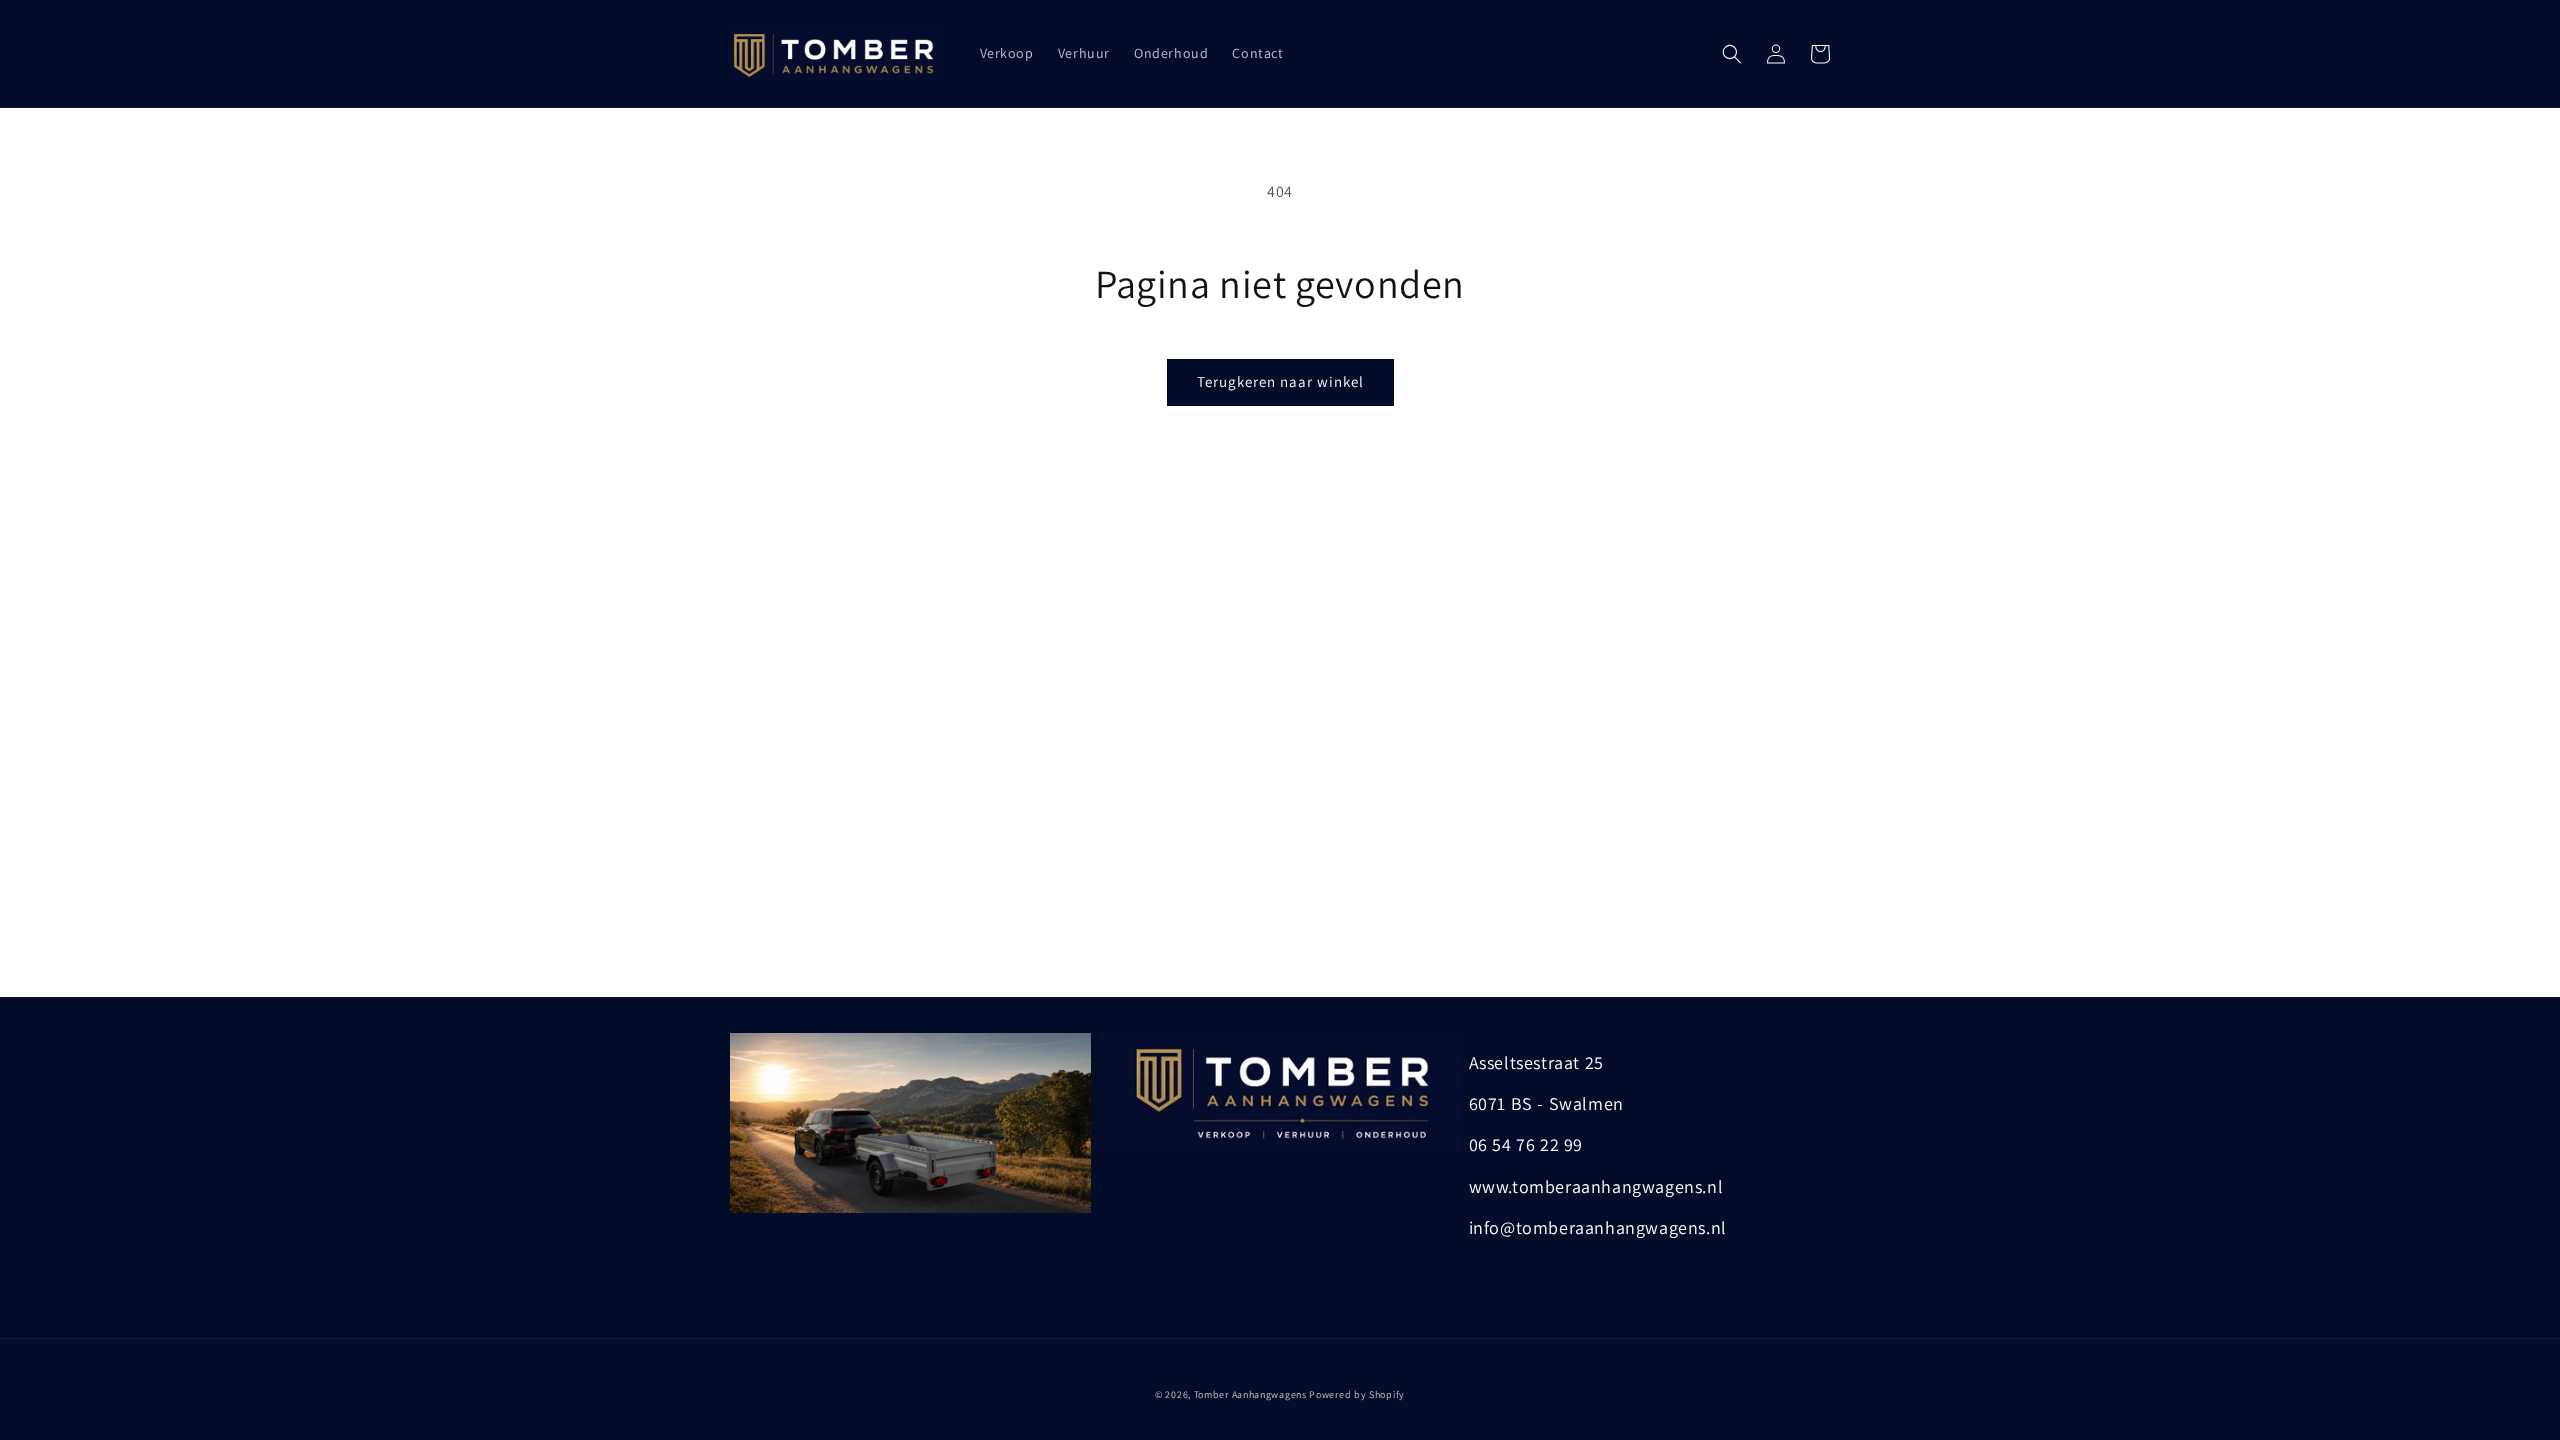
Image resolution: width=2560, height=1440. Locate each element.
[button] (1732, 54)
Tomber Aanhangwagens (1250, 1394)
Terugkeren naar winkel (1280, 381)
